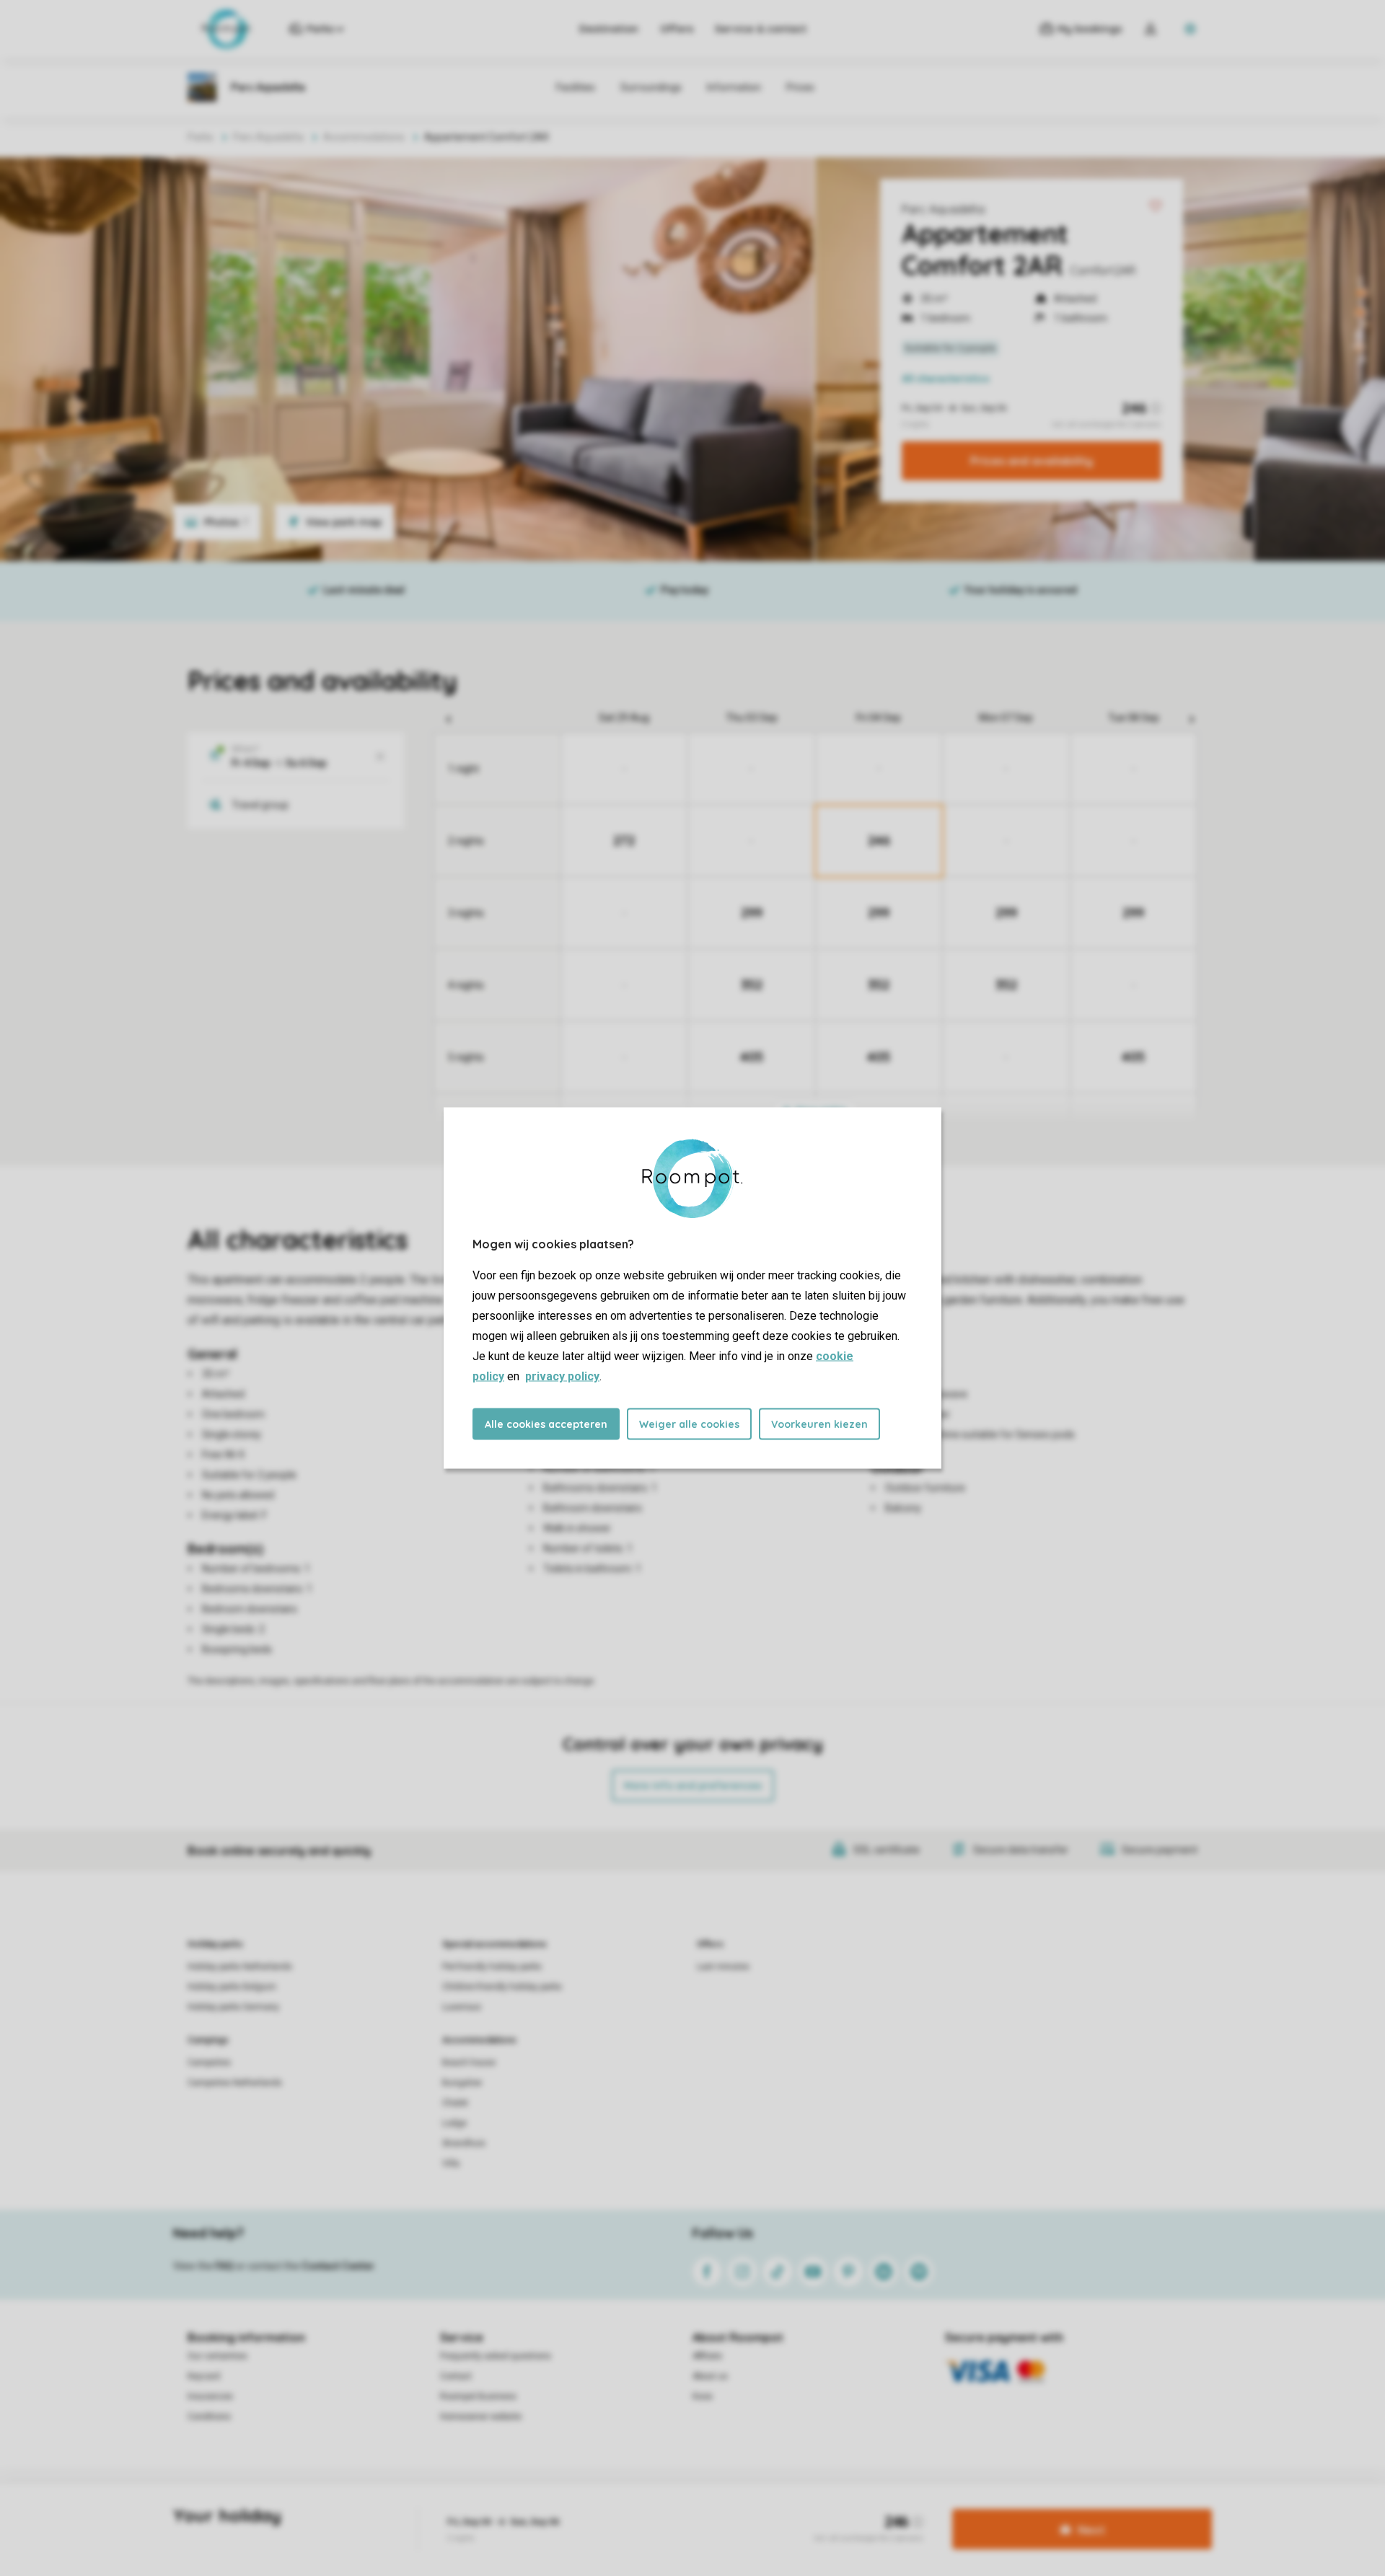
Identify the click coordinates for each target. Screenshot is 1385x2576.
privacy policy (562, 1376)
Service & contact (761, 29)
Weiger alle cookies (689, 1424)
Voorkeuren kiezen (819, 1424)
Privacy (628, 2507)
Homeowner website (481, 2417)
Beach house (469, 2063)
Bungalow (462, 2083)
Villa (451, 2163)
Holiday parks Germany (233, 2007)
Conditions (209, 2417)
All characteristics (946, 379)
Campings (208, 2040)
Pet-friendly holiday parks (492, 1967)
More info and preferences (693, 1786)
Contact (456, 2376)
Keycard (204, 2376)
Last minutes (723, 1967)
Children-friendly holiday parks (502, 1987)
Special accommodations (494, 1944)
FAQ (224, 2266)
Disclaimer (726, 2507)
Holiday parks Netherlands (240, 1967)
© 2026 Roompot (796, 2507)
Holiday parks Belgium (232, 1987)
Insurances (210, 2396)
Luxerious (462, 2007)
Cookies (673, 2507)
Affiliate (707, 2356)
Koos (703, 2396)
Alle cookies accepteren (546, 1424)
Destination (609, 29)
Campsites (209, 2063)
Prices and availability (1032, 461)
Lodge (454, 2123)
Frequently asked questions (496, 2356)
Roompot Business (478, 2396)
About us (710, 2376)
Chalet (455, 2103)
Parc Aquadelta (943, 209)
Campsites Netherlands (235, 2083)
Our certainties (217, 2356)
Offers (677, 29)
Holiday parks (215, 1944)
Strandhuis (464, 2143)
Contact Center (338, 2266)
